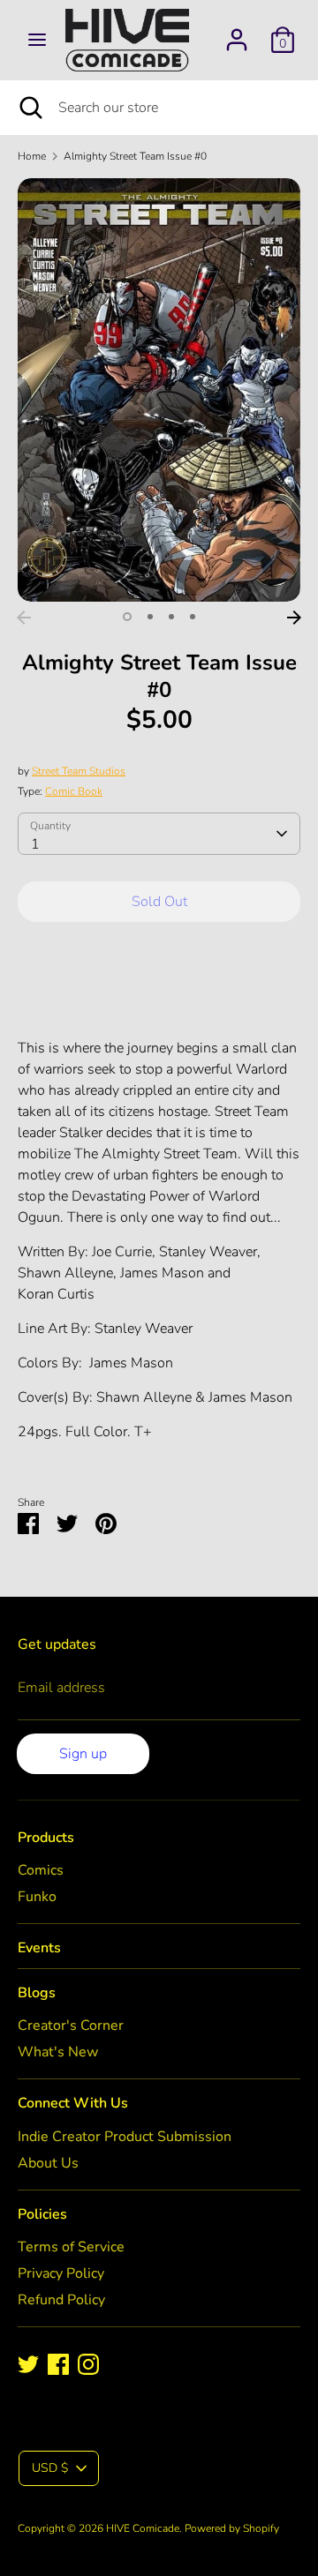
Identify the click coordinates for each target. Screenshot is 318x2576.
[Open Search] (29, 108)
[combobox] (159, 834)
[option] (159, 389)
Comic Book (74, 791)
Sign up (83, 1754)
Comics (41, 1870)
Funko (37, 1897)
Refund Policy (61, 2300)
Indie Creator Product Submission (125, 2137)
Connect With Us (73, 2103)
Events (39, 1948)
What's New (58, 2052)
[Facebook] (58, 2364)
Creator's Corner (71, 2026)
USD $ (50, 2468)
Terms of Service (71, 2247)
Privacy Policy (61, 2273)
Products (46, 1838)
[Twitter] (28, 2364)
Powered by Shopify (232, 2528)
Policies (42, 2214)
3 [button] (171, 617)
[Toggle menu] (37, 40)
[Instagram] (88, 2364)
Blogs (37, 1993)
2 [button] (150, 617)
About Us (48, 2163)
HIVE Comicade (143, 2528)
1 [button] (127, 617)
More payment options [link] (159, 998)
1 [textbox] (35, 844)
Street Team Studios (79, 771)
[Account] (237, 33)
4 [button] (193, 617)
